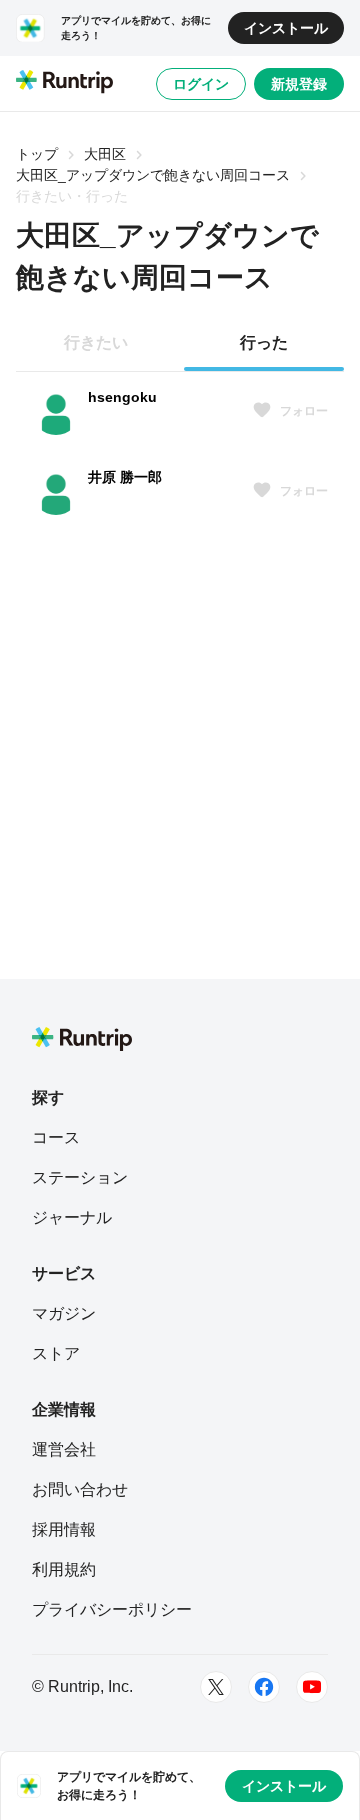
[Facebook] (264, 1687)
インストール (286, 28)
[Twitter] (216, 1687)
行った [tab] (264, 342)
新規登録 (299, 84)
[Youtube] (312, 1687)
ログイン (201, 84)
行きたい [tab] (96, 342)
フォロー (304, 411)
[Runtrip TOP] (64, 83)
